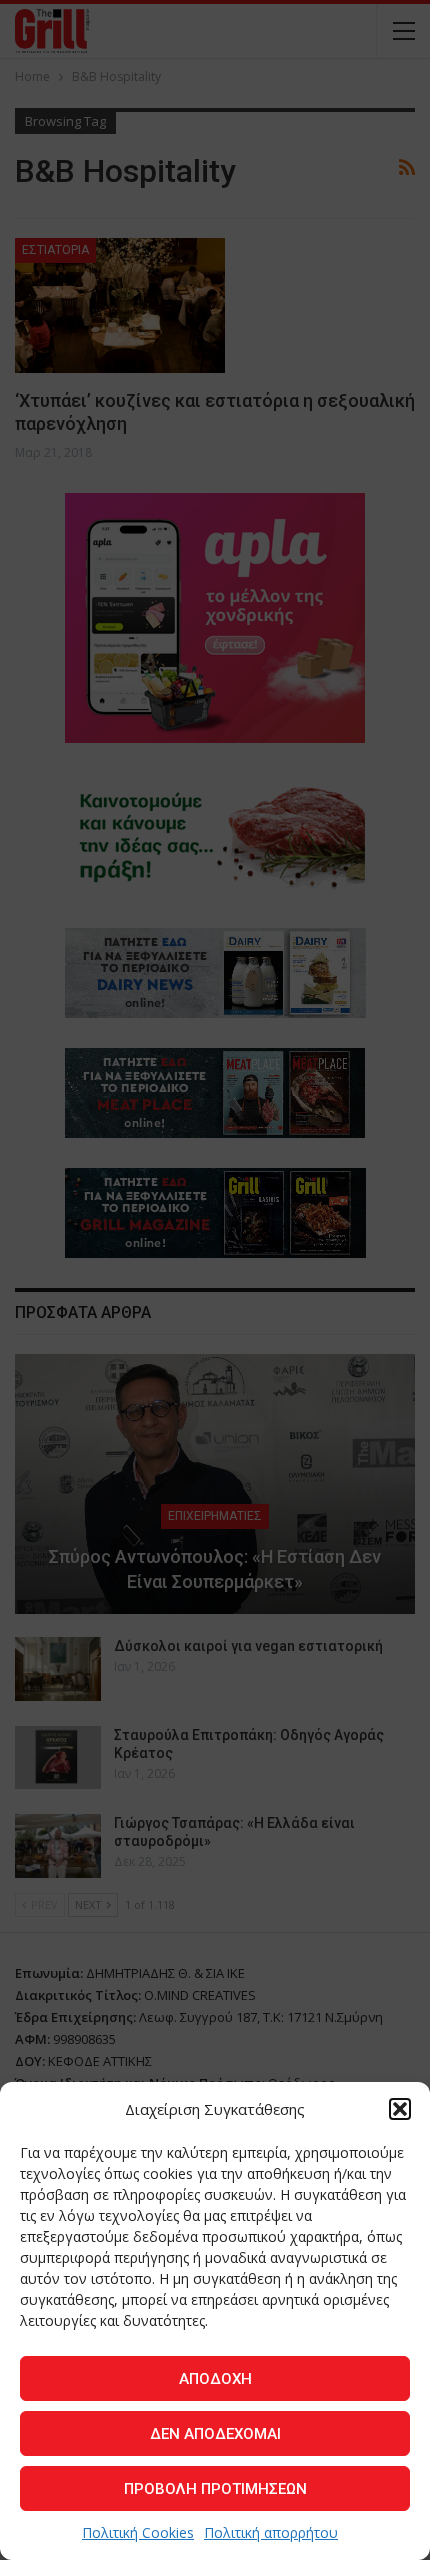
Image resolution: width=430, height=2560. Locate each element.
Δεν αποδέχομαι (215, 2434)
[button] (400, 2109)
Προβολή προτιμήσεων (215, 2489)
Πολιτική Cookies (138, 2532)
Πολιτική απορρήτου (271, 2532)
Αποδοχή (215, 2379)
